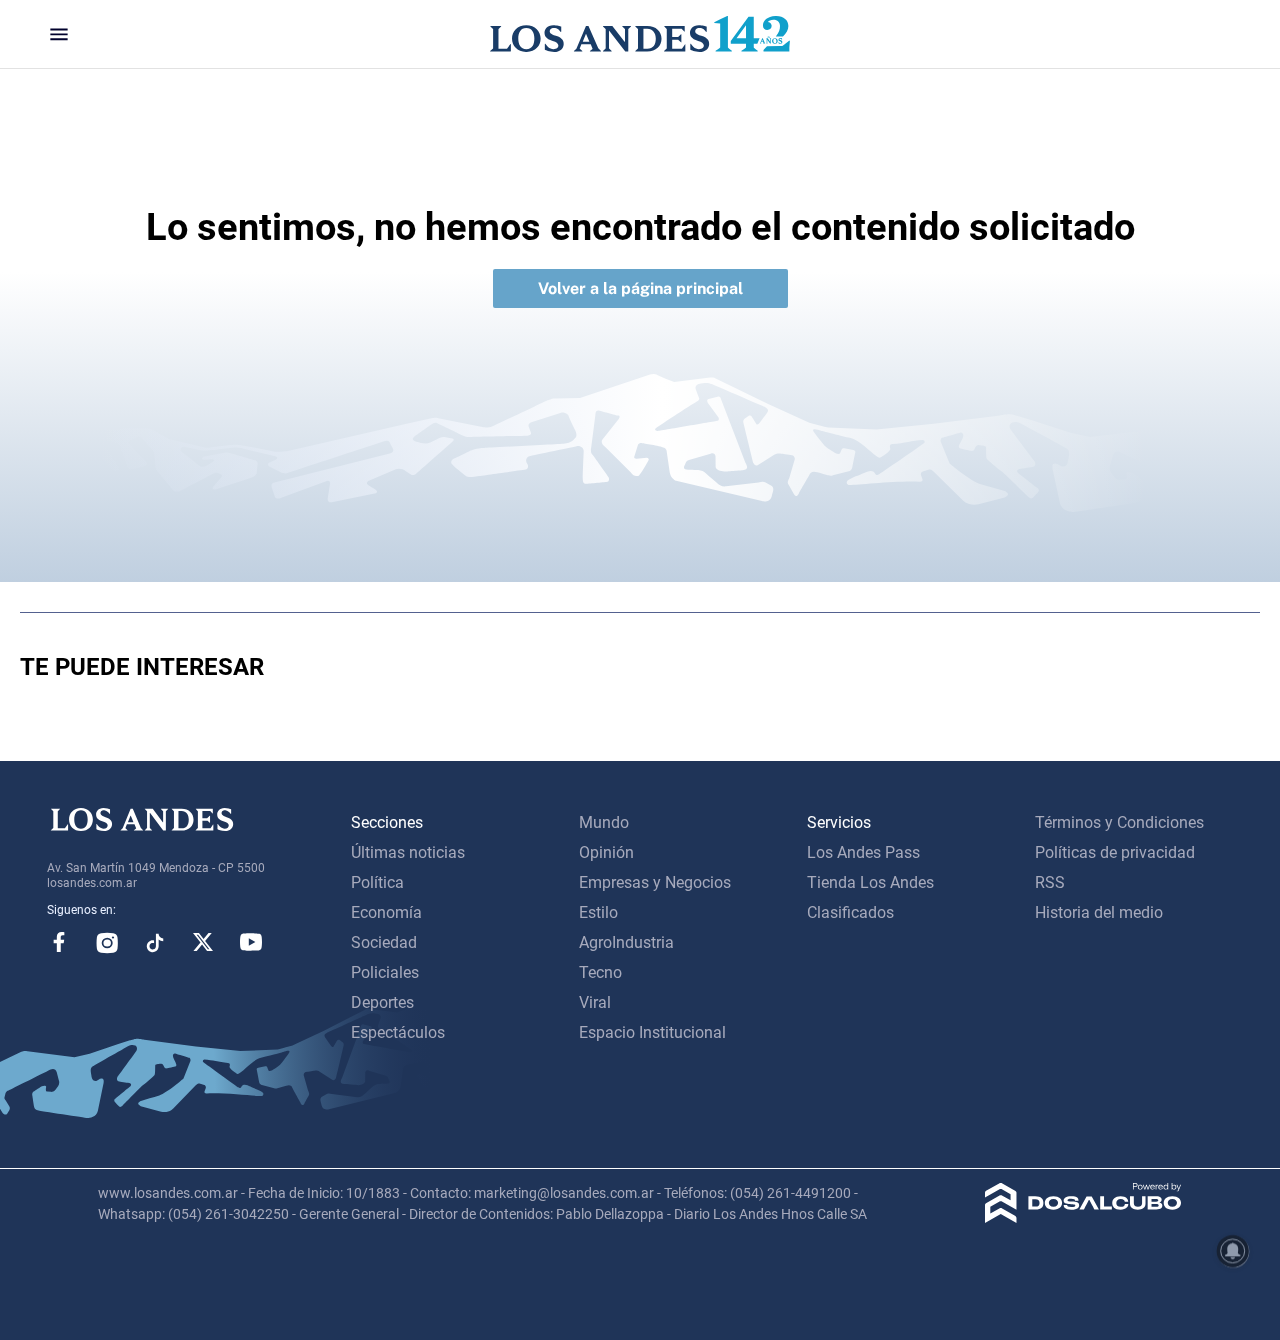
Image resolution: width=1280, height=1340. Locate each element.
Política (377, 882)
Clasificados (850, 912)
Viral (595, 1002)
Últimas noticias (408, 852)
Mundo (604, 822)
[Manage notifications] (1233, 1251)
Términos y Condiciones (1119, 822)
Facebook (59, 942)
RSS (1050, 882)
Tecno (600, 972)
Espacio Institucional (652, 1032)
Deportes (382, 1002)
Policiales (385, 972)
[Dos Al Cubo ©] (1083, 1217)
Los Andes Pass (863, 852)
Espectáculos (398, 1032)
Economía (386, 912)
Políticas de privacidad (1115, 852)
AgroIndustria (626, 942)
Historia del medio (1099, 912)
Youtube (251, 942)
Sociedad (384, 942)
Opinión (606, 852)
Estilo (598, 912)
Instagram (107, 942)
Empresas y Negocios (655, 882)
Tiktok (155, 942)
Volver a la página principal (640, 288)
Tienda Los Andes (870, 882)
